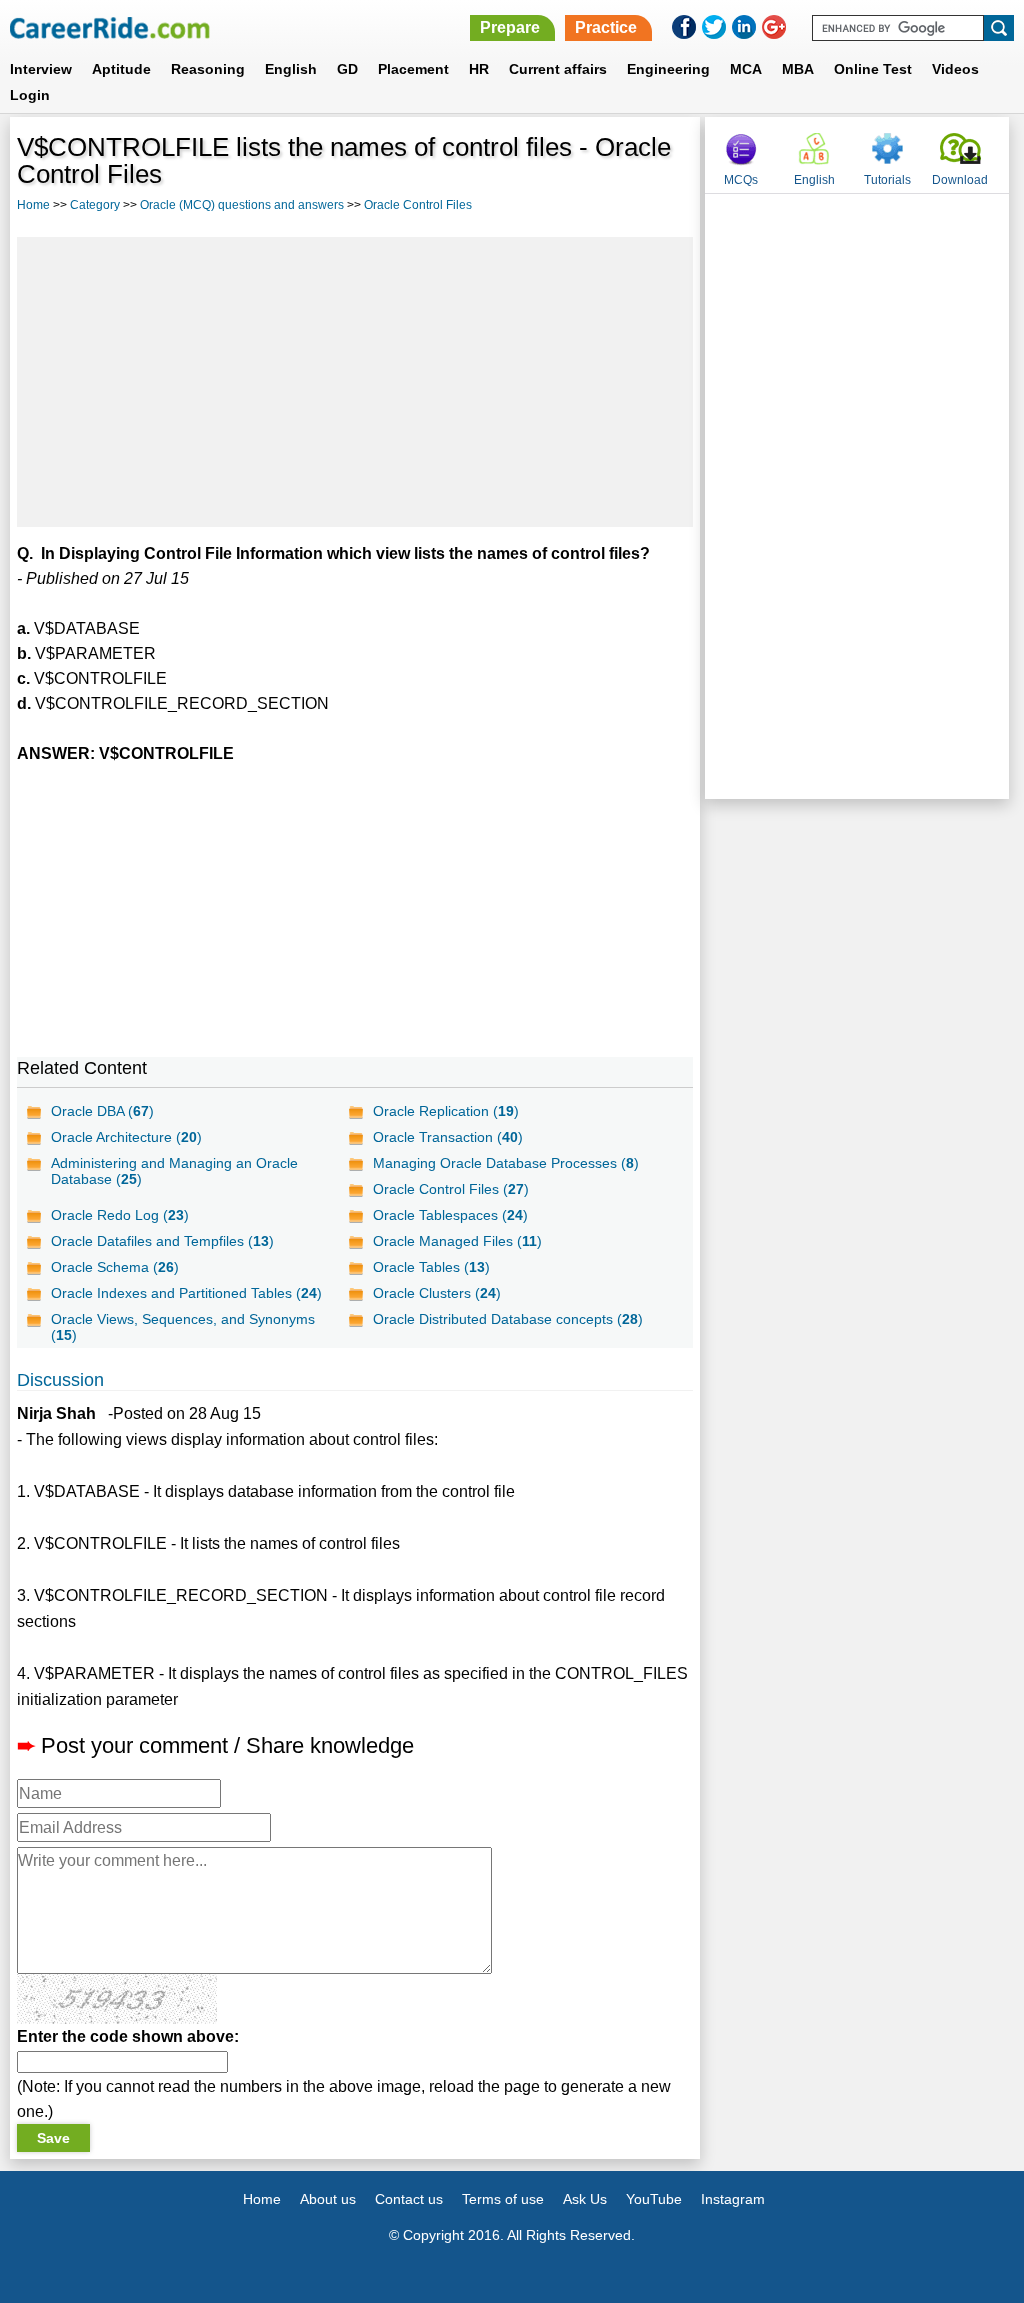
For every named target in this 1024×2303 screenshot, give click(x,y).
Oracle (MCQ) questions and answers (242, 205)
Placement (413, 69)
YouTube (654, 2199)
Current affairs (558, 69)
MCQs (741, 180)
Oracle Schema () (115, 1267)
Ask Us (585, 2199)
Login (30, 95)
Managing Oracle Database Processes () (506, 1163)
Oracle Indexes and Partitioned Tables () (186, 1293)
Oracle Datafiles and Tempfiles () (162, 1241)
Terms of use (503, 2199)
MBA (798, 69)
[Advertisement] (355, 382)
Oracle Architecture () (126, 1137)
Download (960, 180)
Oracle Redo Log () (120, 1215)
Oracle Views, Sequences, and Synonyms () (183, 1327)
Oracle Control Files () (451, 1189)
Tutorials (887, 180)
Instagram (733, 2199)
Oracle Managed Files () (457, 1241)
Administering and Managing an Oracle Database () (174, 1171)
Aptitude (121, 69)
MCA (746, 69)
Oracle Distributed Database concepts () (508, 1319)
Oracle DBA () (102, 1111)
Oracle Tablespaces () (450, 1215)
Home (33, 205)
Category (95, 205)
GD (347, 69)
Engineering (668, 69)
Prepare (510, 27)
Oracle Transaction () (448, 1137)
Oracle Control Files (418, 205)
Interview (41, 69)
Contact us (409, 2199)
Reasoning (208, 69)
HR (479, 69)
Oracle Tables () (431, 1267)
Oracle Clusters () (437, 1293)
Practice (606, 27)
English (291, 69)
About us (328, 2199)
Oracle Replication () (446, 1111)
